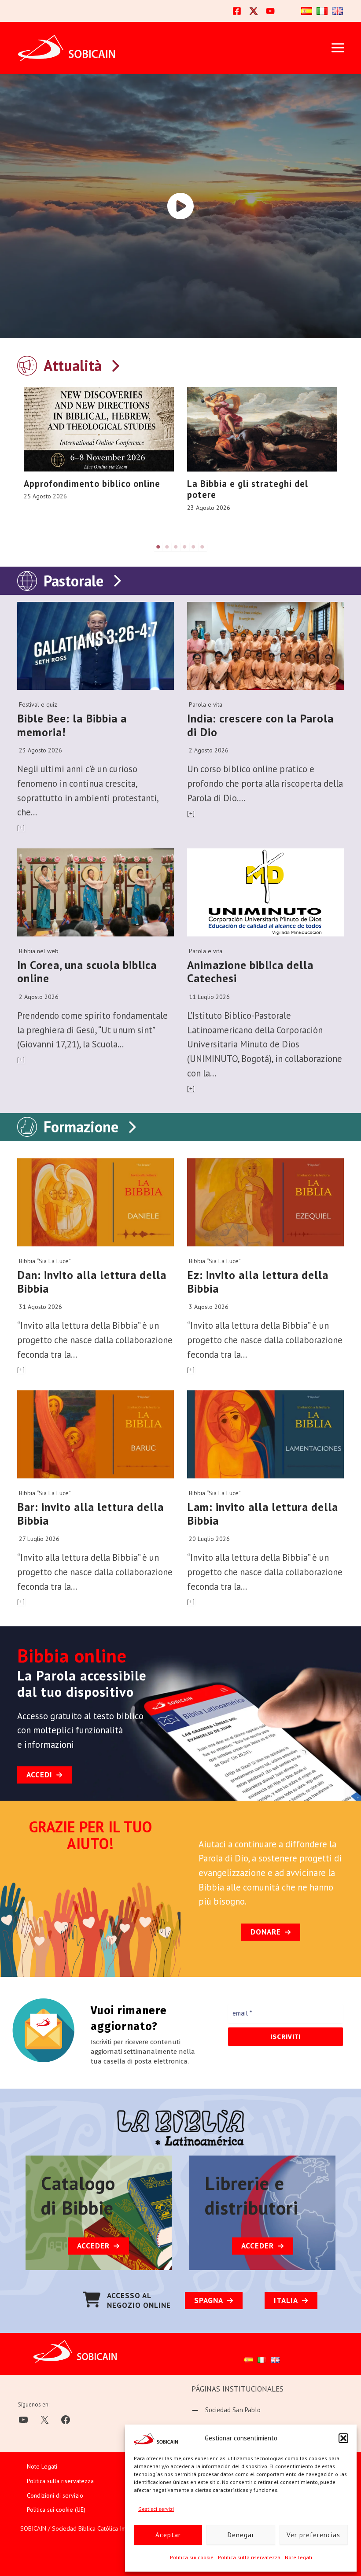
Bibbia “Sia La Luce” (45, 1261)
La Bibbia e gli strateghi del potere (248, 489)
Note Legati (298, 2557)
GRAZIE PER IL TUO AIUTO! (90, 1835)
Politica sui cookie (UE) (56, 2510)
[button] (343, 2438)
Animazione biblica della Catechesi (250, 972)
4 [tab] (185, 547)
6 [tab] (203, 547)
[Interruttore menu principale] (338, 48)
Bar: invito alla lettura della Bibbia (90, 1514)
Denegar (241, 2535)
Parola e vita (206, 704)
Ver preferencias (313, 2535)
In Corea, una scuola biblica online (87, 972)
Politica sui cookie (192, 2557)
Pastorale (74, 581)
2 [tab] (167, 547)
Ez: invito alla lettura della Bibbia (258, 1282)
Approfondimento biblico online (92, 484)
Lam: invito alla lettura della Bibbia (263, 1514)
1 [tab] (158, 547)
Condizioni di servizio (55, 2495)
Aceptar (168, 2535)
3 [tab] (176, 547)
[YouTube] (270, 11)
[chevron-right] (115, 364)
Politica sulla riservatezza (249, 2557)
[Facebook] (237, 11)
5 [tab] (194, 547)
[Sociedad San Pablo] (226, 2410)
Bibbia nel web (39, 951)
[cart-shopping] (92, 2300)
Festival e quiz (38, 704)
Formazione (81, 1127)
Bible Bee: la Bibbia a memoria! (72, 725)
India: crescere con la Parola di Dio (260, 725)
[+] (21, 828)
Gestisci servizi (156, 2509)
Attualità (73, 365)
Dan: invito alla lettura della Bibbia (92, 1282)
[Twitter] (254, 11)
